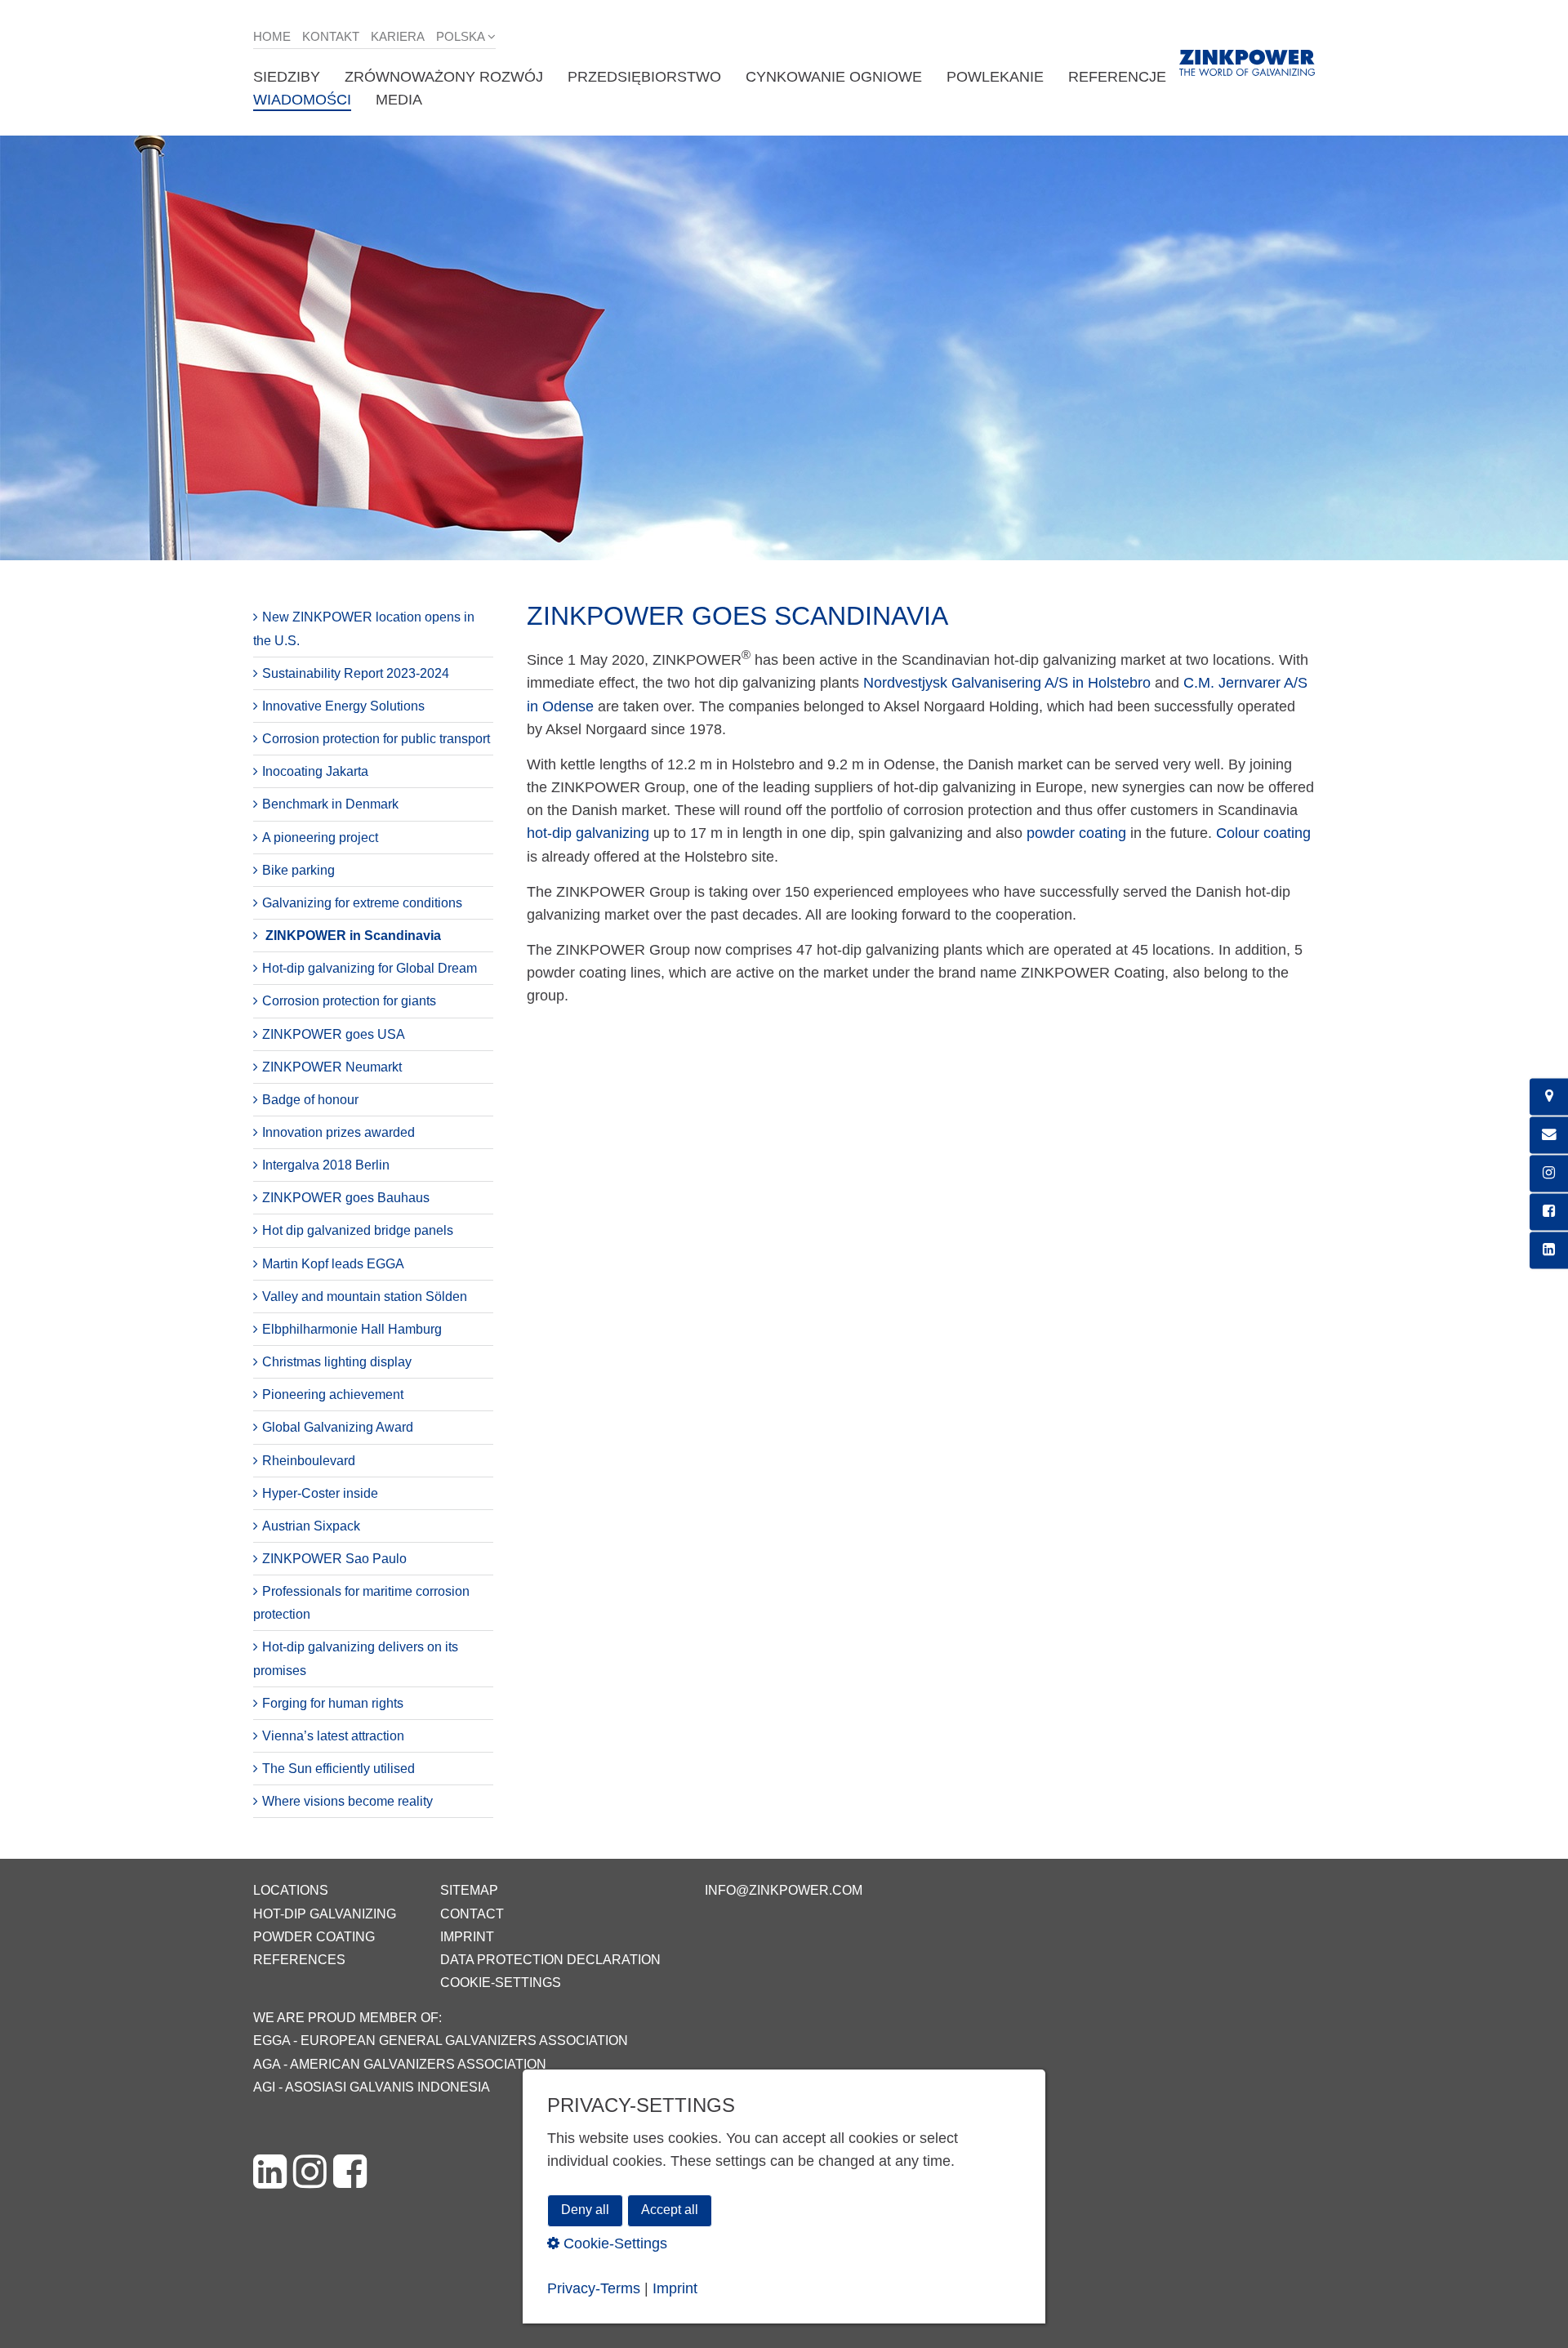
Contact (472, 1914)
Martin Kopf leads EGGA (333, 1264)
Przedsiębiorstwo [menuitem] (644, 77)
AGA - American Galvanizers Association (400, 2064)
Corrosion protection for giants (349, 1001)
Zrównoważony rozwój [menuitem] (444, 77)
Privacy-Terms (594, 2288)
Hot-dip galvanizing (325, 1914)
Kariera (398, 36)
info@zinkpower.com (784, 1890)
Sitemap (469, 1890)
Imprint (467, 1937)
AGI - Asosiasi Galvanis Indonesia (372, 2087)
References (299, 1960)
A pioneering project (320, 838)
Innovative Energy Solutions (343, 706)
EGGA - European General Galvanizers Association (441, 2041)
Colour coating (1263, 833)
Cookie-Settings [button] (613, 2243)
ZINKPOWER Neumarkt (332, 1067)
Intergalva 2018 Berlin (326, 1165)
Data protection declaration (550, 1960)
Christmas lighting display (337, 1362)
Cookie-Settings (501, 1983)
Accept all (670, 2210)
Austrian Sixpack (311, 1526)
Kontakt (331, 36)
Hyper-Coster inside (320, 1493)
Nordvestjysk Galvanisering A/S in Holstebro (1007, 683)
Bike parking (298, 870)
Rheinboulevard (309, 1461)
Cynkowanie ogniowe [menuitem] (834, 77)
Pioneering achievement (333, 1395)
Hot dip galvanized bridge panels (358, 1230)
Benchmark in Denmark (330, 804)
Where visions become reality (347, 1801)
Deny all (585, 2210)
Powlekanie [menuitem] (995, 77)
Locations (291, 1890)
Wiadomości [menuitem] (302, 100)
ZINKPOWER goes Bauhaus (346, 1198)
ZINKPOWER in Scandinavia (353, 936)
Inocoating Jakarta (315, 771)
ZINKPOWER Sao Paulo (334, 1559)
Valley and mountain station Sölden (365, 1297)
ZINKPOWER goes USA (334, 1034)
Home (272, 36)
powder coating (1076, 833)
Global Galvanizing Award (338, 1427)
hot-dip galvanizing (588, 833)
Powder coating (314, 1937)
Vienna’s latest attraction (333, 1736)
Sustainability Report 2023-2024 (356, 673)
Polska (461, 36)
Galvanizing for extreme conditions (362, 903)
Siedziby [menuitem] (287, 77)
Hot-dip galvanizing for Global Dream (370, 968)
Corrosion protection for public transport (376, 739)
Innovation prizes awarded (339, 1132)
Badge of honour (310, 1100)
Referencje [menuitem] (1117, 77)
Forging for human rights (333, 1703)
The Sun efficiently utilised (339, 1769)
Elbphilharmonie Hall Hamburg (352, 1329)
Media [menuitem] (399, 100)
